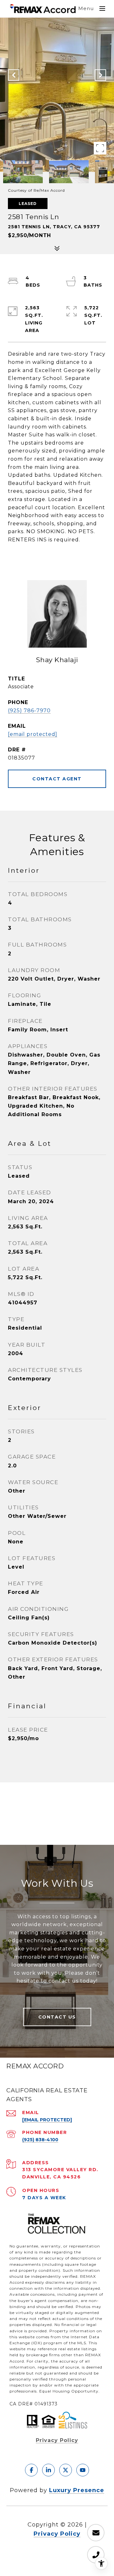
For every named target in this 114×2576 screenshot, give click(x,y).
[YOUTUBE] (83, 2470)
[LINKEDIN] (48, 2470)
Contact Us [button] (57, 2017)
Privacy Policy (57, 2440)
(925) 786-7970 (29, 711)
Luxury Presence (77, 2490)
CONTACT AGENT (57, 779)
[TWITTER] (66, 2470)
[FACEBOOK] (31, 2470)
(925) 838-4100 (40, 2140)
